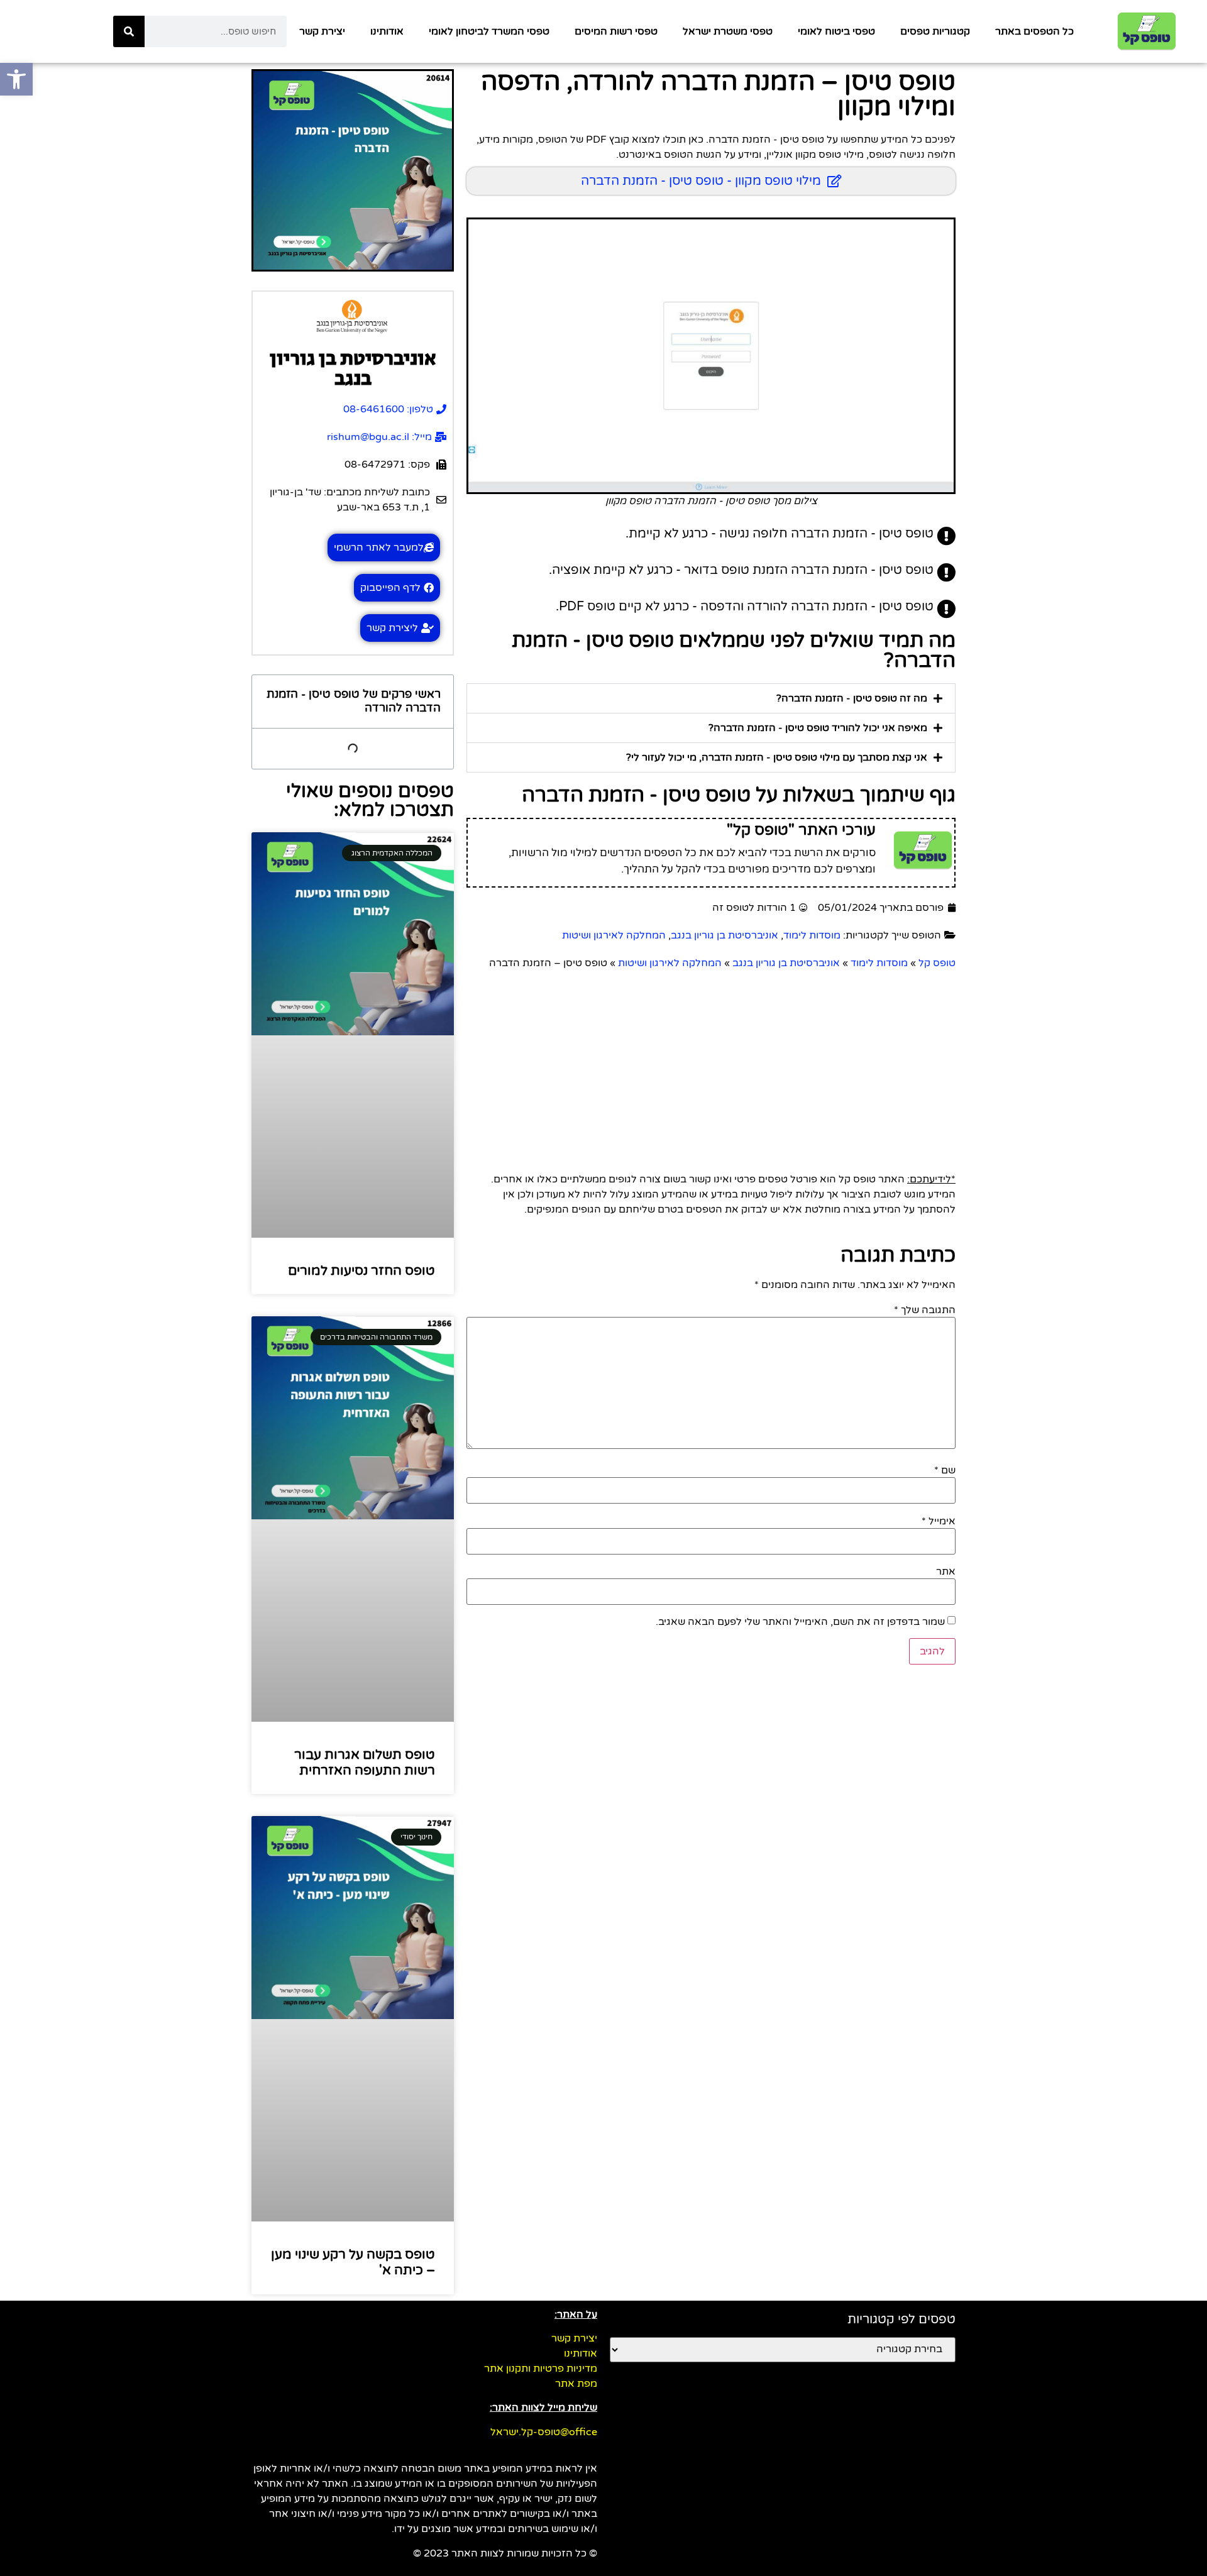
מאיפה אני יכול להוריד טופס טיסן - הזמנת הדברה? (818, 728)
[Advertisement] (711, 1065)
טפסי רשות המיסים (616, 31)
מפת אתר (576, 2384)
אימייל (939, 1521)
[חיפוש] (129, 31)
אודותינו (387, 31)
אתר (946, 1571)
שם (945, 1470)
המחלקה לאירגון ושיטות (614, 935)
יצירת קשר (322, 31)
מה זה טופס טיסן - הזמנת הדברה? (852, 698)
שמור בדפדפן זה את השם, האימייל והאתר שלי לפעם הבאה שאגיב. (800, 1622)
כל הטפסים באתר (1034, 31)
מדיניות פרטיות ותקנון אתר (541, 2369)
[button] (711, 698)
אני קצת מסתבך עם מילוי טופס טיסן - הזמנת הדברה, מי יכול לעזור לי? (777, 757)
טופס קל (937, 963)
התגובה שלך (925, 1310)
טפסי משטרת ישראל (728, 31)
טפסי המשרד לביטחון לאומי (489, 31)
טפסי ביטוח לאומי (836, 31)
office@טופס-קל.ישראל (544, 2432)
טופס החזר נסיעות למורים (361, 1271)
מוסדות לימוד (812, 935)
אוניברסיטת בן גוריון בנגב (725, 935)
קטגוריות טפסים (935, 31)
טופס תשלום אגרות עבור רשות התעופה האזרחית (365, 1763)
